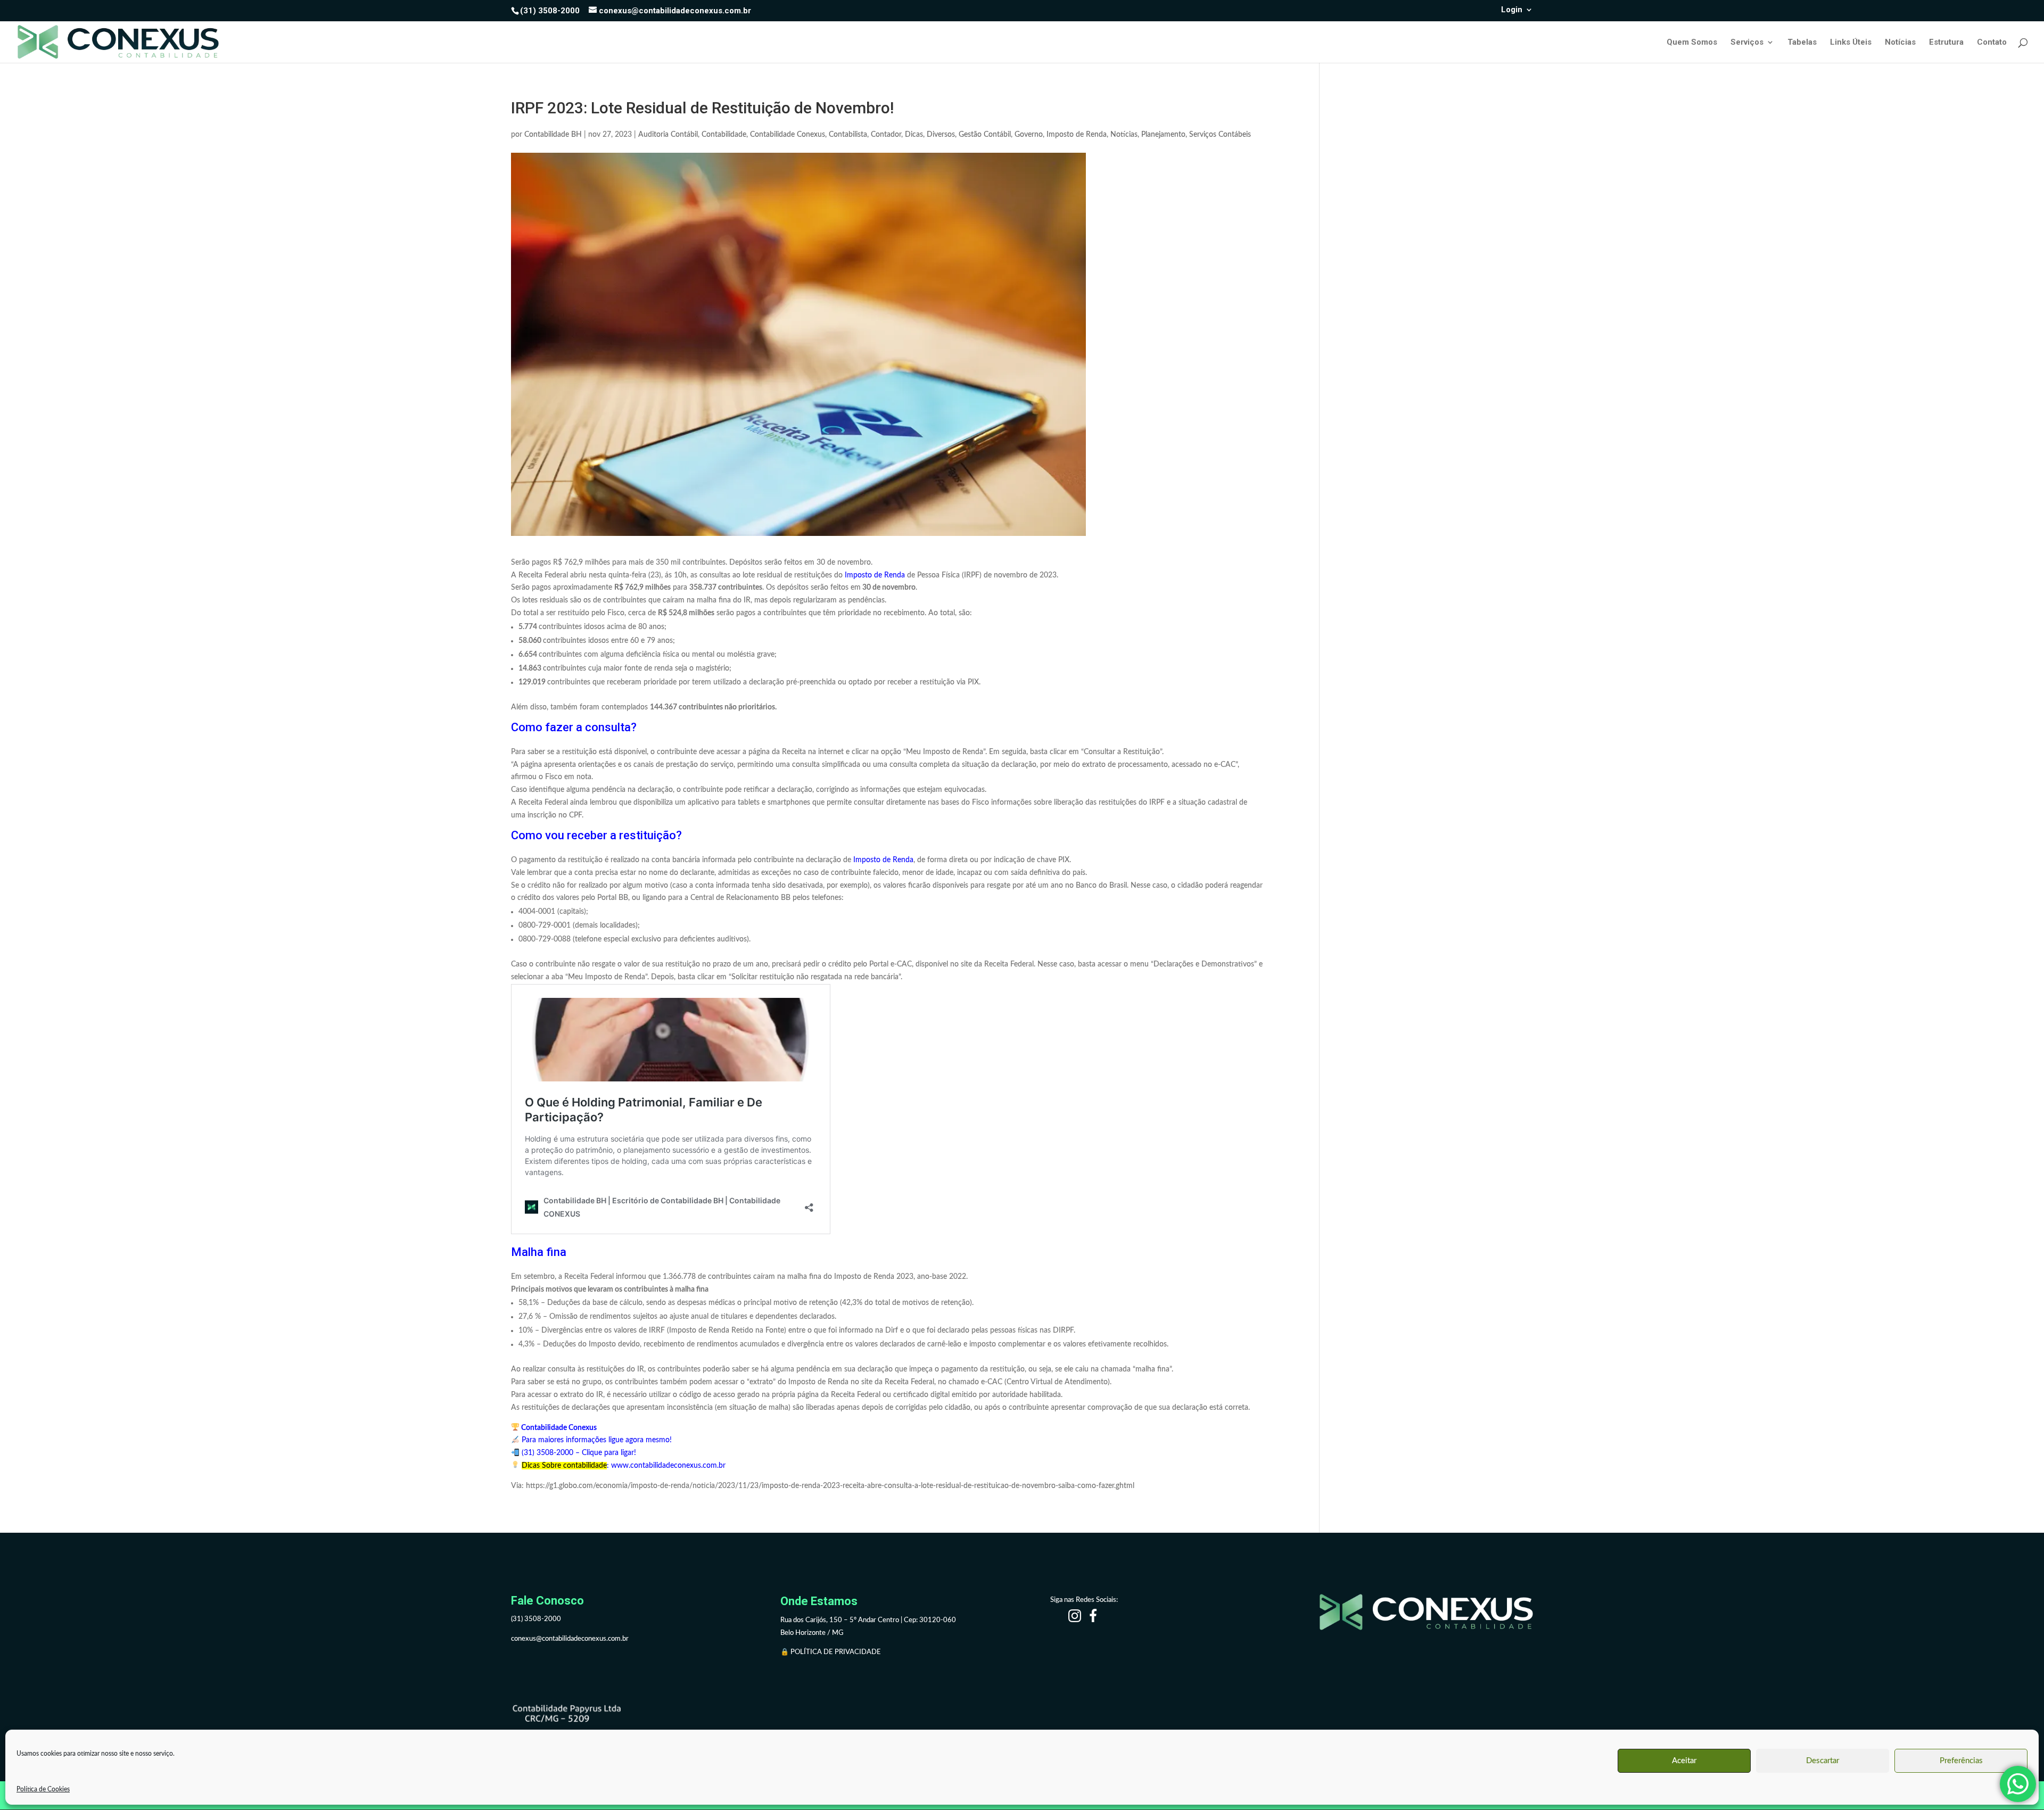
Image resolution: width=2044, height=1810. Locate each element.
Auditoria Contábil (668, 135)
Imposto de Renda (1077, 135)
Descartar (1823, 1761)
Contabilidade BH (553, 135)
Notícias (1900, 43)
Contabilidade (724, 135)
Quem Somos (1692, 43)
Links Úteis (1851, 43)
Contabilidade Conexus (788, 135)
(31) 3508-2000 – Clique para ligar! (578, 1453)
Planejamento (1163, 135)
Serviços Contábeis (1220, 135)
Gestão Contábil (985, 135)
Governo (1029, 135)
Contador (886, 135)
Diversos (941, 135)
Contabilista (848, 135)
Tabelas (1802, 43)
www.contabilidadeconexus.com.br (668, 1466)
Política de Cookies (43, 1789)
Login (1512, 10)
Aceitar (1684, 1761)
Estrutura (1946, 43)
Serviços (1747, 43)
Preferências (1961, 1761)
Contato (1992, 43)
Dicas (914, 135)
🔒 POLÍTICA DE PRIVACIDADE (831, 1652)
